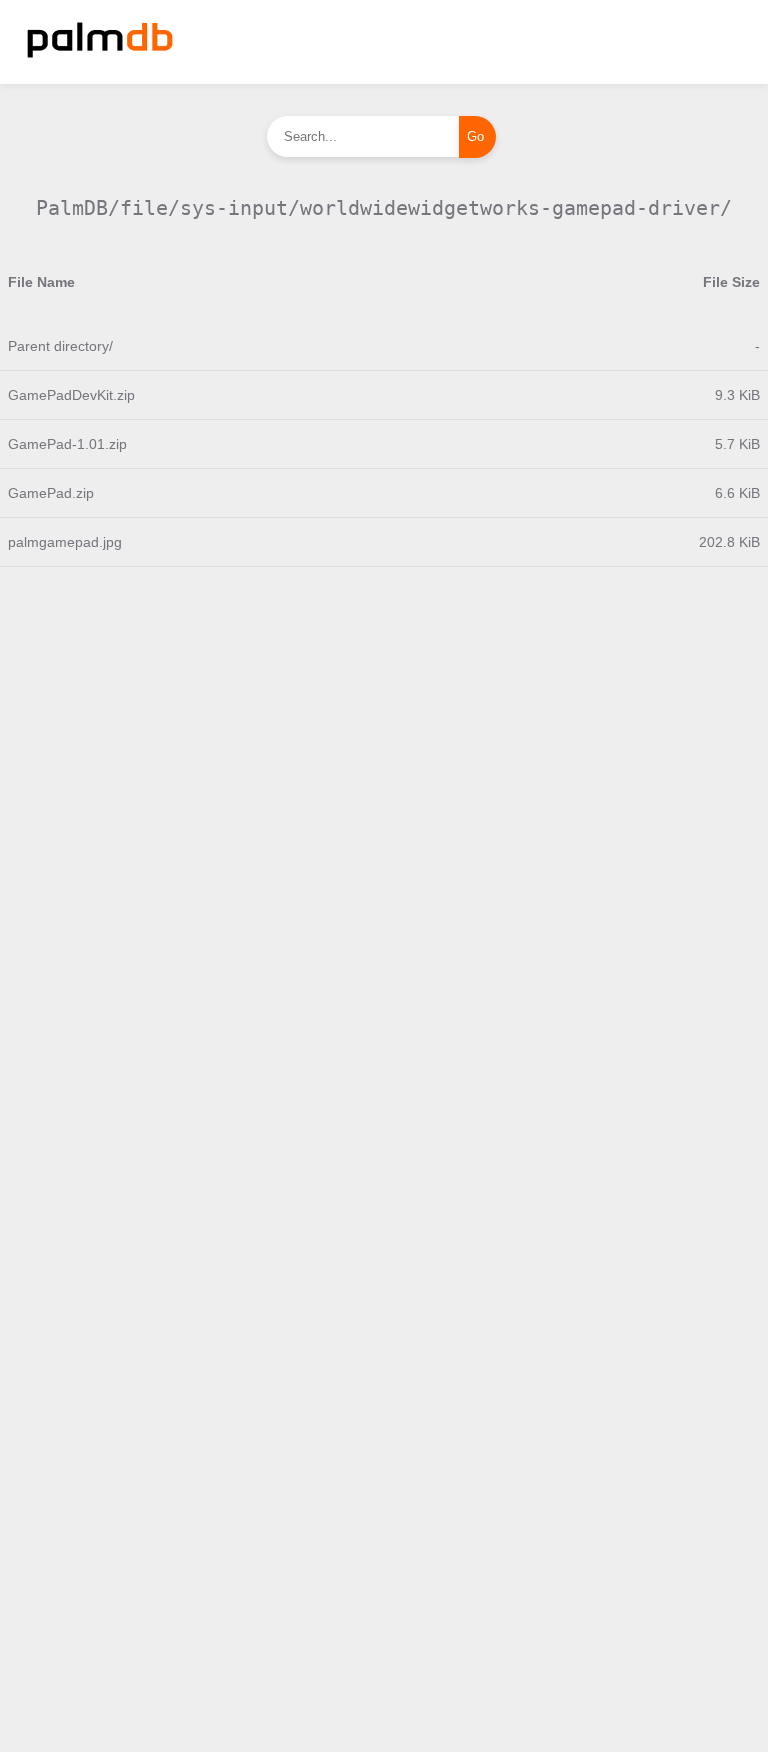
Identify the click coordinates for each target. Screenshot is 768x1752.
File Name (41, 282)
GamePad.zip (51, 493)
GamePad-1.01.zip (67, 444)
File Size (731, 282)
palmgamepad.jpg (65, 542)
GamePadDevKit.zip (71, 395)
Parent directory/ (60, 346)
